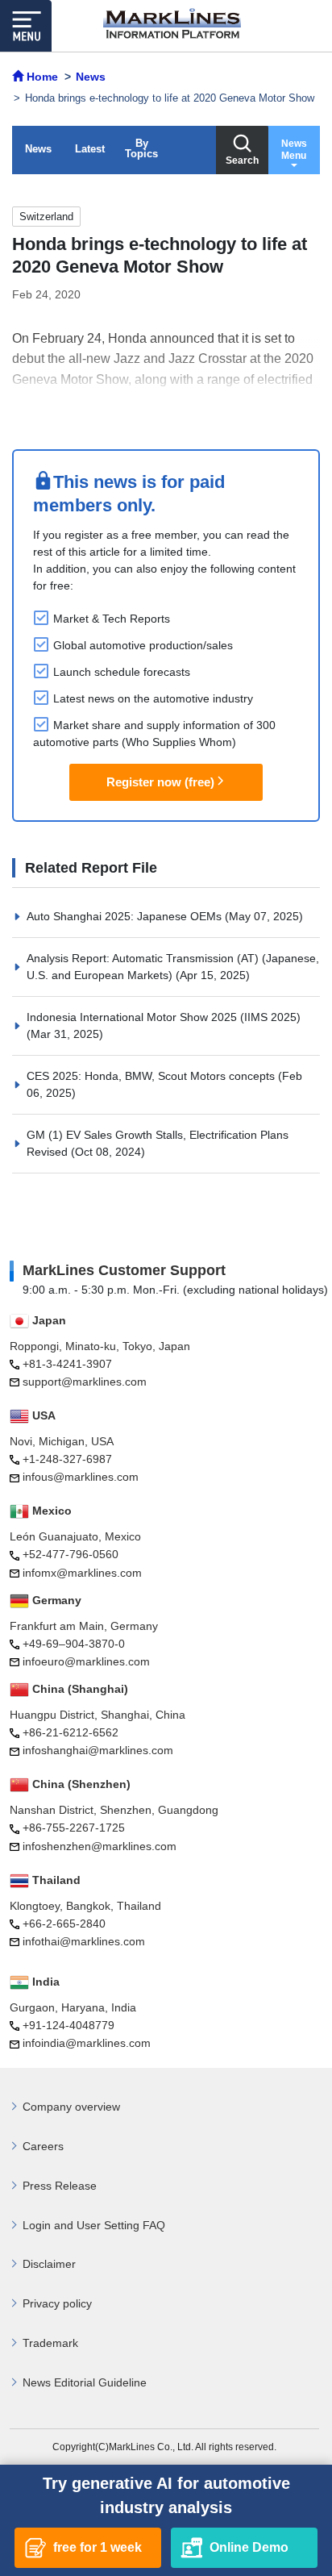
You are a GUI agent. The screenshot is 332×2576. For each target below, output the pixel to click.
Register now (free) (160, 782)
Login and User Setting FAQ (94, 2225)
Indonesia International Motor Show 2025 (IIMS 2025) (164, 1017)
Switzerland (46, 217)
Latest (90, 149)
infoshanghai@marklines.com (98, 1750)
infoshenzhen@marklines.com (100, 1846)
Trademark (50, 2343)
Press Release (60, 2186)
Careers (43, 2146)
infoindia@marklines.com (87, 2043)
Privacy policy (57, 2303)
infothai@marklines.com (84, 1941)
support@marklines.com (85, 1382)
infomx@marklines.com (82, 1573)
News (38, 149)
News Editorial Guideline (85, 2382)
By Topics (141, 148)
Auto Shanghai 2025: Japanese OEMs (126, 916)
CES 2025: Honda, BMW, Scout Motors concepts (152, 1076)
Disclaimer (49, 2264)
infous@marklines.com (81, 1477)
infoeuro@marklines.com (86, 1661)
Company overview (71, 2107)
